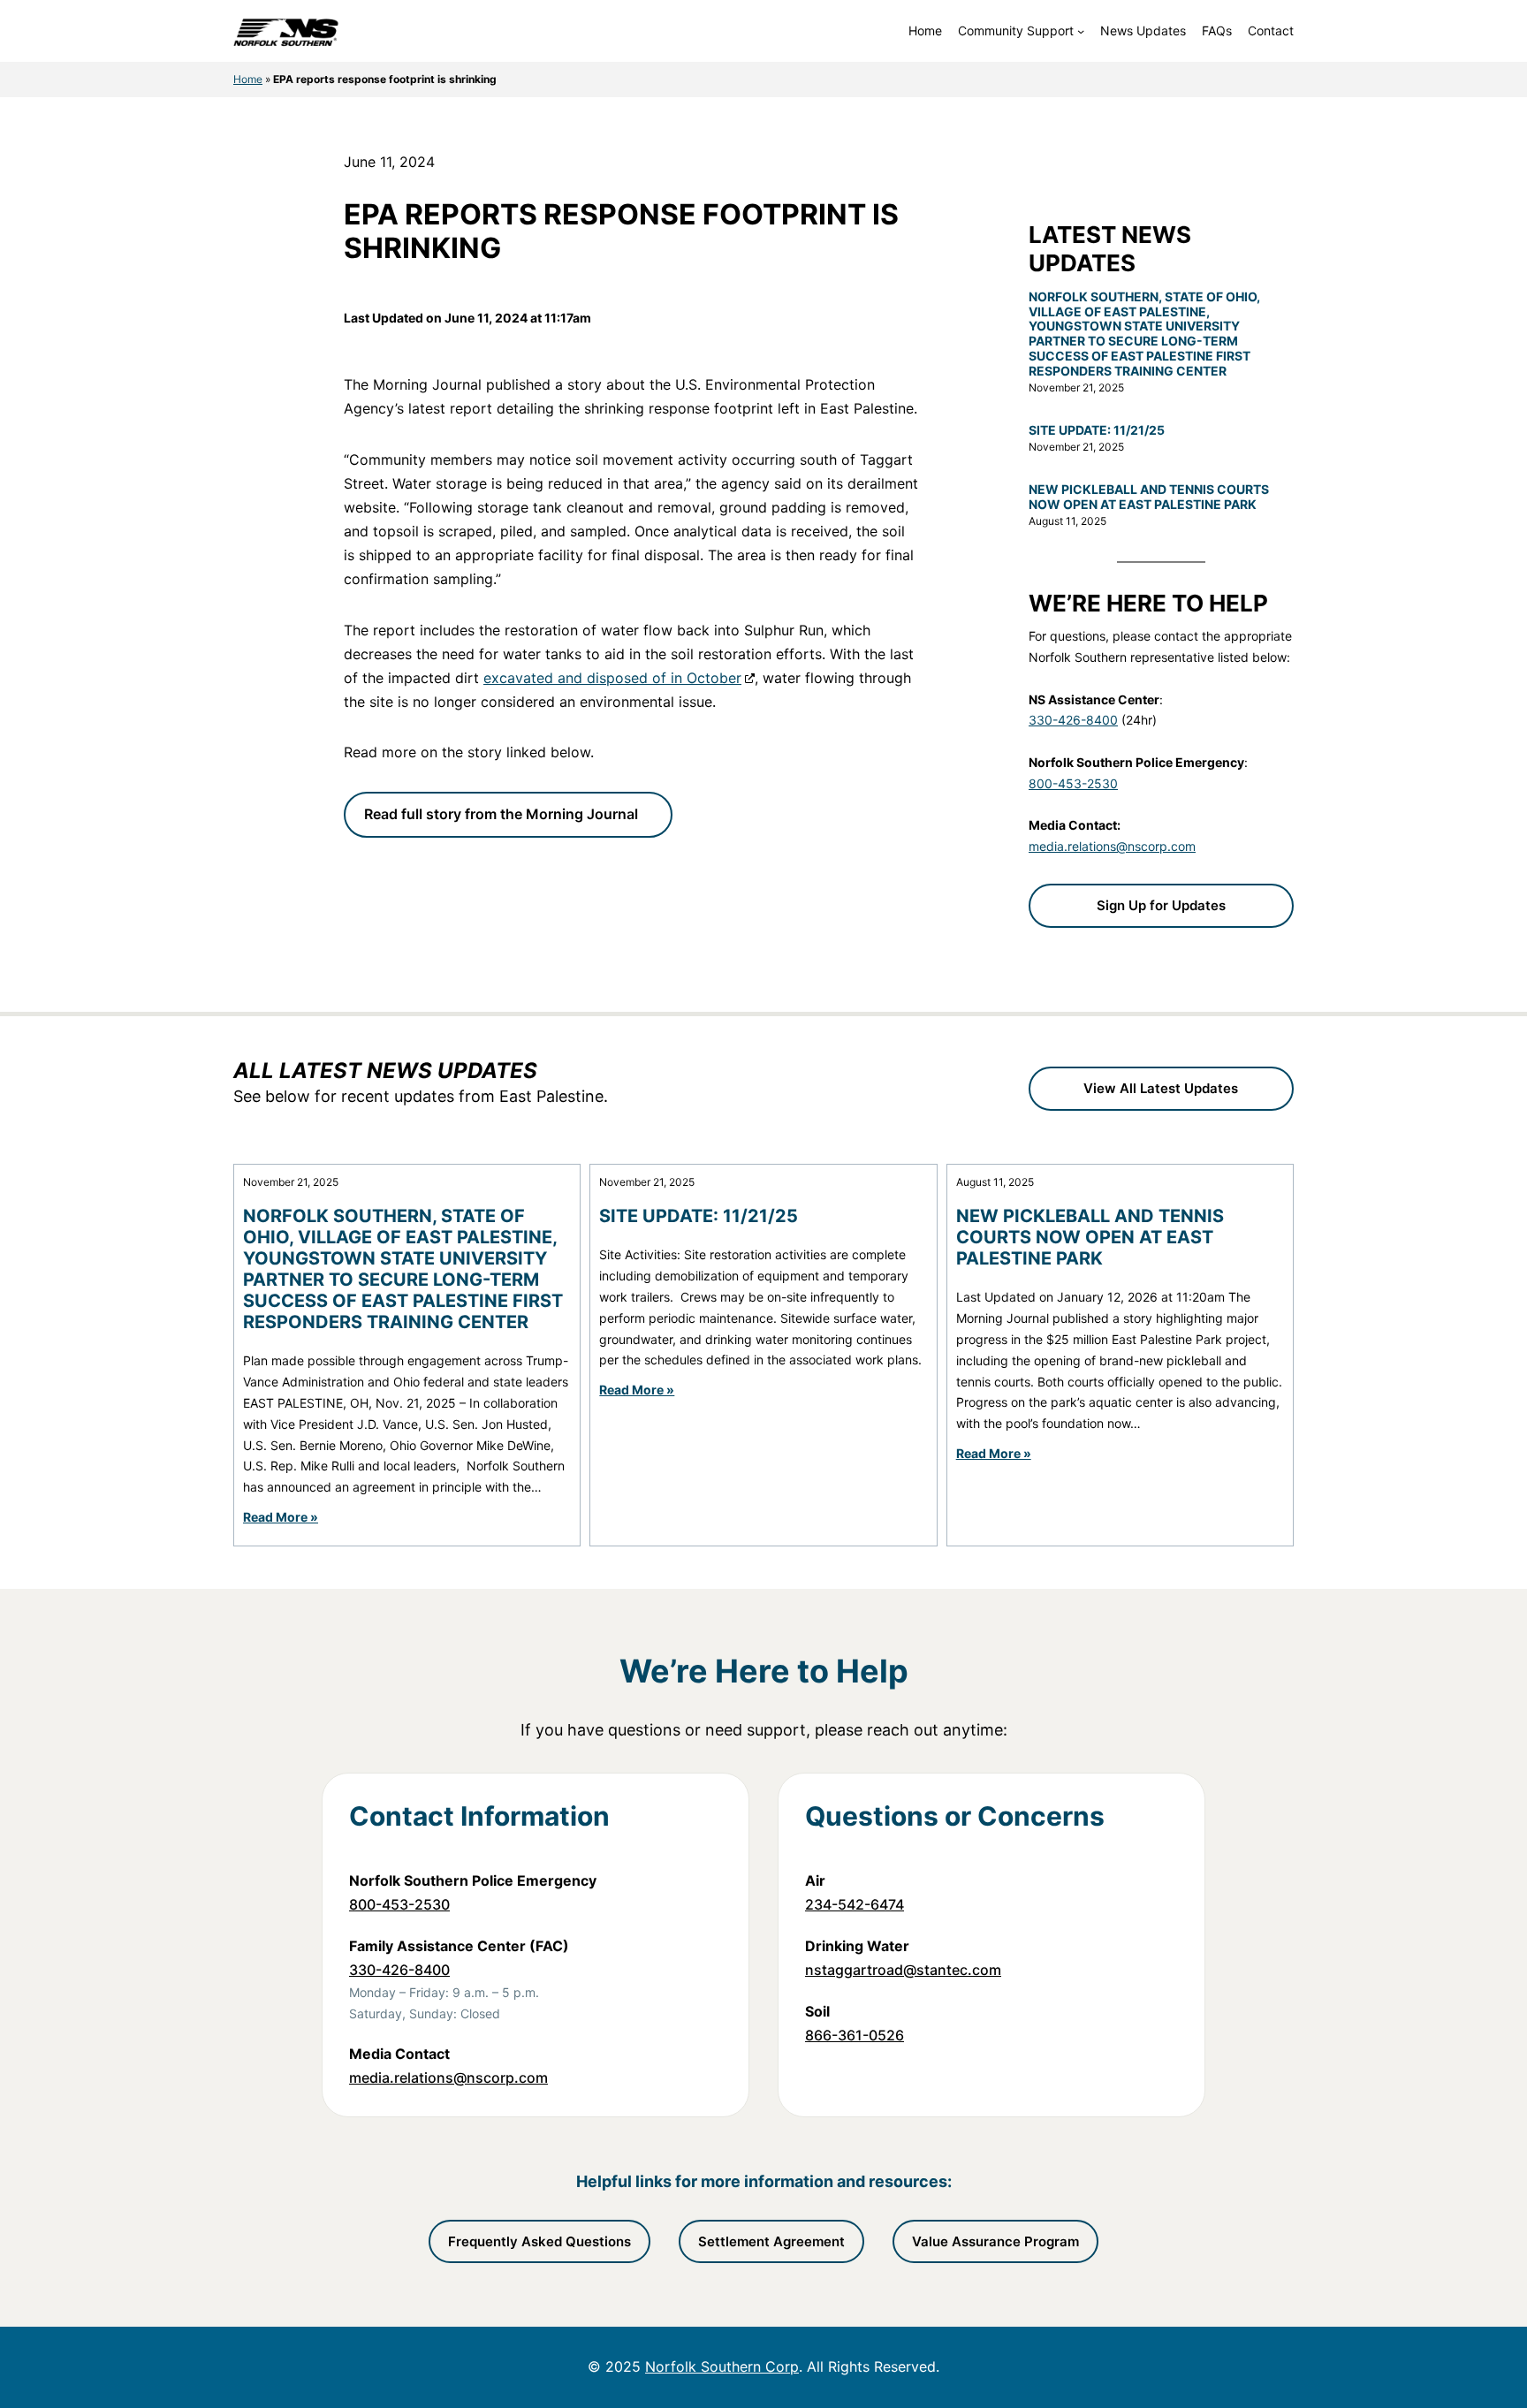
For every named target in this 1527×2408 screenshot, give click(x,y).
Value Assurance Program (995, 2241)
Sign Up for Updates (1161, 905)
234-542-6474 (855, 1904)
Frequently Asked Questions (539, 2241)
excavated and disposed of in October (612, 678)
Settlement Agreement (771, 2241)
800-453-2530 (1073, 783)
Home (248, 79)
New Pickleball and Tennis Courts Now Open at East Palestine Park (1149, 497)
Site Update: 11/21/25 (1097, 430)
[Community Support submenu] (1081, 31)
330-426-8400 (1073, 720)
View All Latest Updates (1161, 1088)
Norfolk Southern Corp (722, 2366)
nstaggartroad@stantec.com (903, 1970)
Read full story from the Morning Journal (501, 814)
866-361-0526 (855, 2035)
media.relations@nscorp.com (1112, 846)
